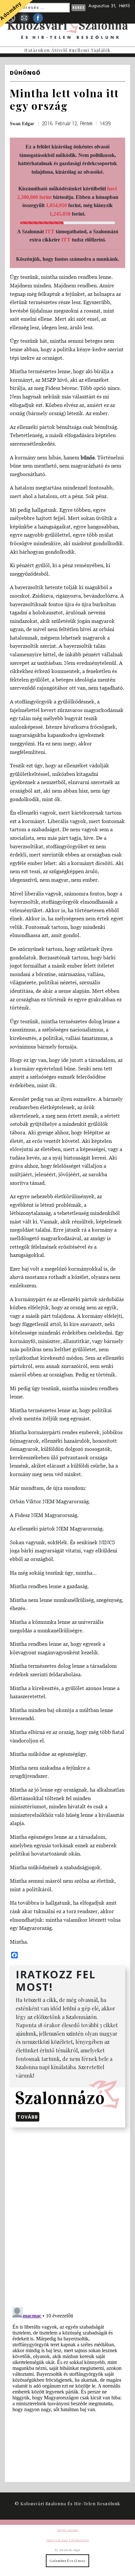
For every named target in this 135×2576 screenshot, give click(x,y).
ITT (50, 231)
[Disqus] (67, 2216)
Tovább (28, 2117)
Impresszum (67, 2530)
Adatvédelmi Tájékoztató (67, 2540)
